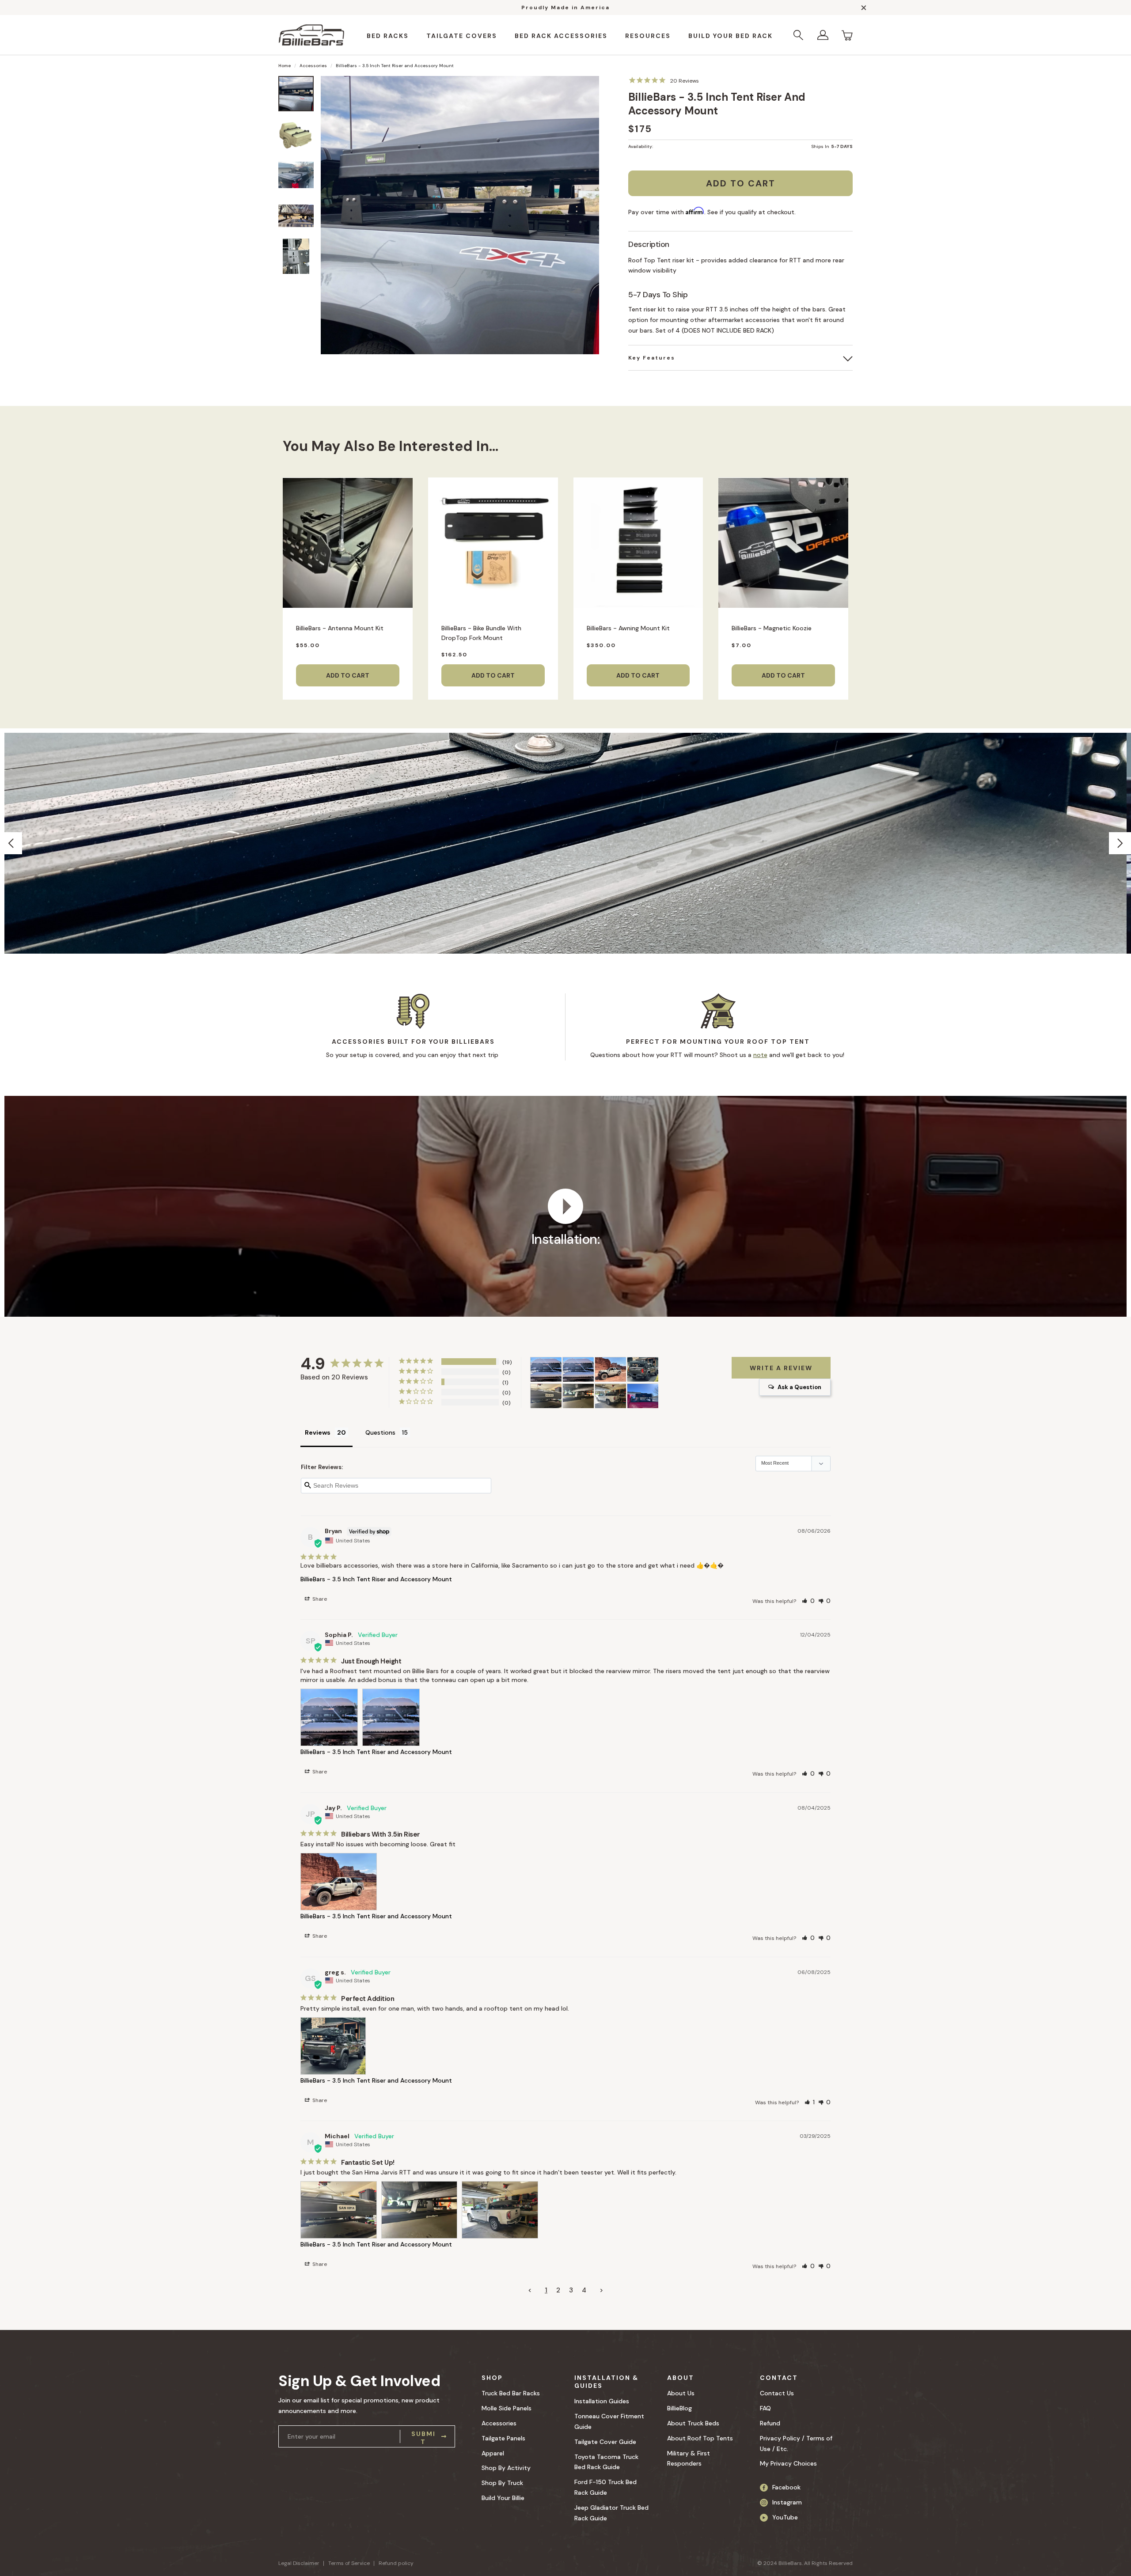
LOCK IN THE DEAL (498, 1347)
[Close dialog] (687, 1202)
